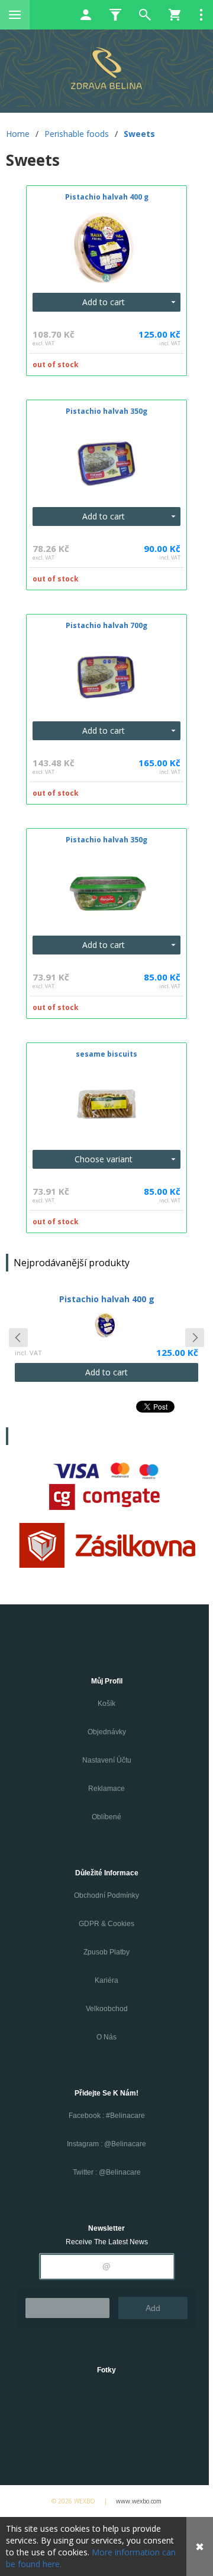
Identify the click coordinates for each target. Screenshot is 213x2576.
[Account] (86, 15)
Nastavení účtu (107, 1760)
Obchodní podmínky (106, 1895)
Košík (106, 1704)
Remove (67, 2308)
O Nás (106, 2037)
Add (153, 2308)
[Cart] (175, 15)
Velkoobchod (107, 2009)
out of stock (56, 365)
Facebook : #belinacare (107, 2116)
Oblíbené (106, 1817)
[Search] (145, 15)
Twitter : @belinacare (107, 2172)
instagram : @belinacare (106, 2144)
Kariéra (106, 1980)
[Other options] (201, 15)
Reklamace (106, 1789)
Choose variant (104, 1159)
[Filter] (115, 15)
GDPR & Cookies (106, 1924)
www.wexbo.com (139, 2501)
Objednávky (107, 1732)
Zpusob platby (106, 1952)
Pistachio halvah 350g (107, 1299)
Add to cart (104, 302)
